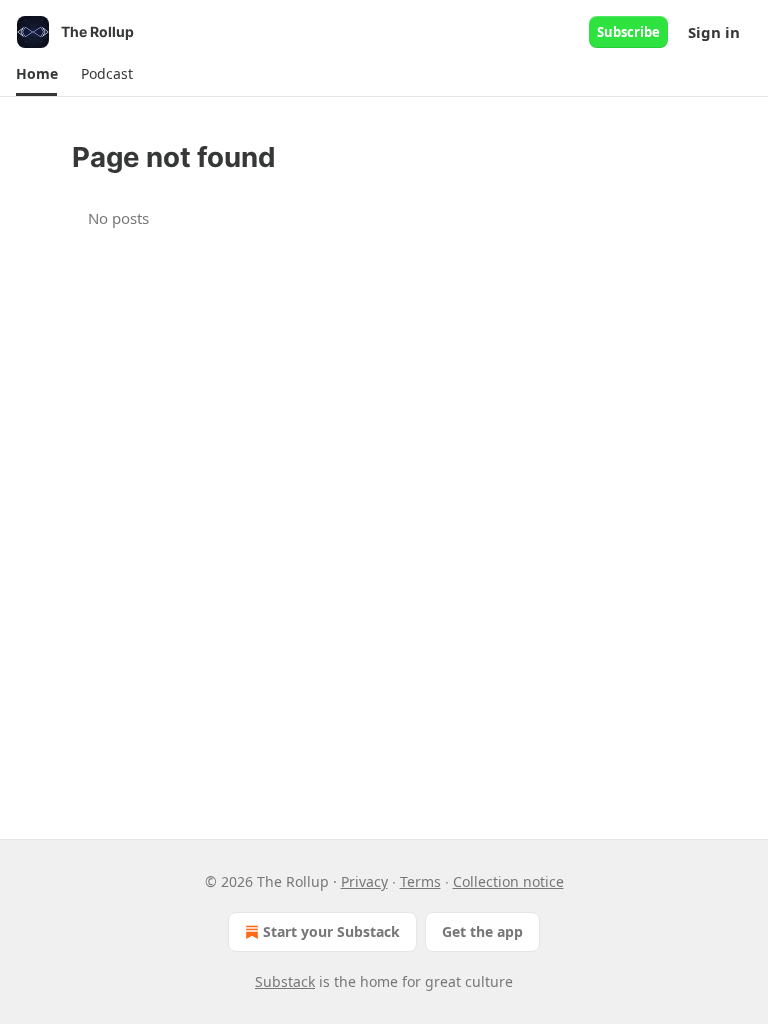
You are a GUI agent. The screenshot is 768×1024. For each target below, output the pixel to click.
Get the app (482, 931)
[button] (36, 74)
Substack (285, 981)
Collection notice (508, 881)
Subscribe (628, 32)
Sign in (714, 32)
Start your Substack (331, 931)
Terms (420, 881)
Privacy (364, 881)
